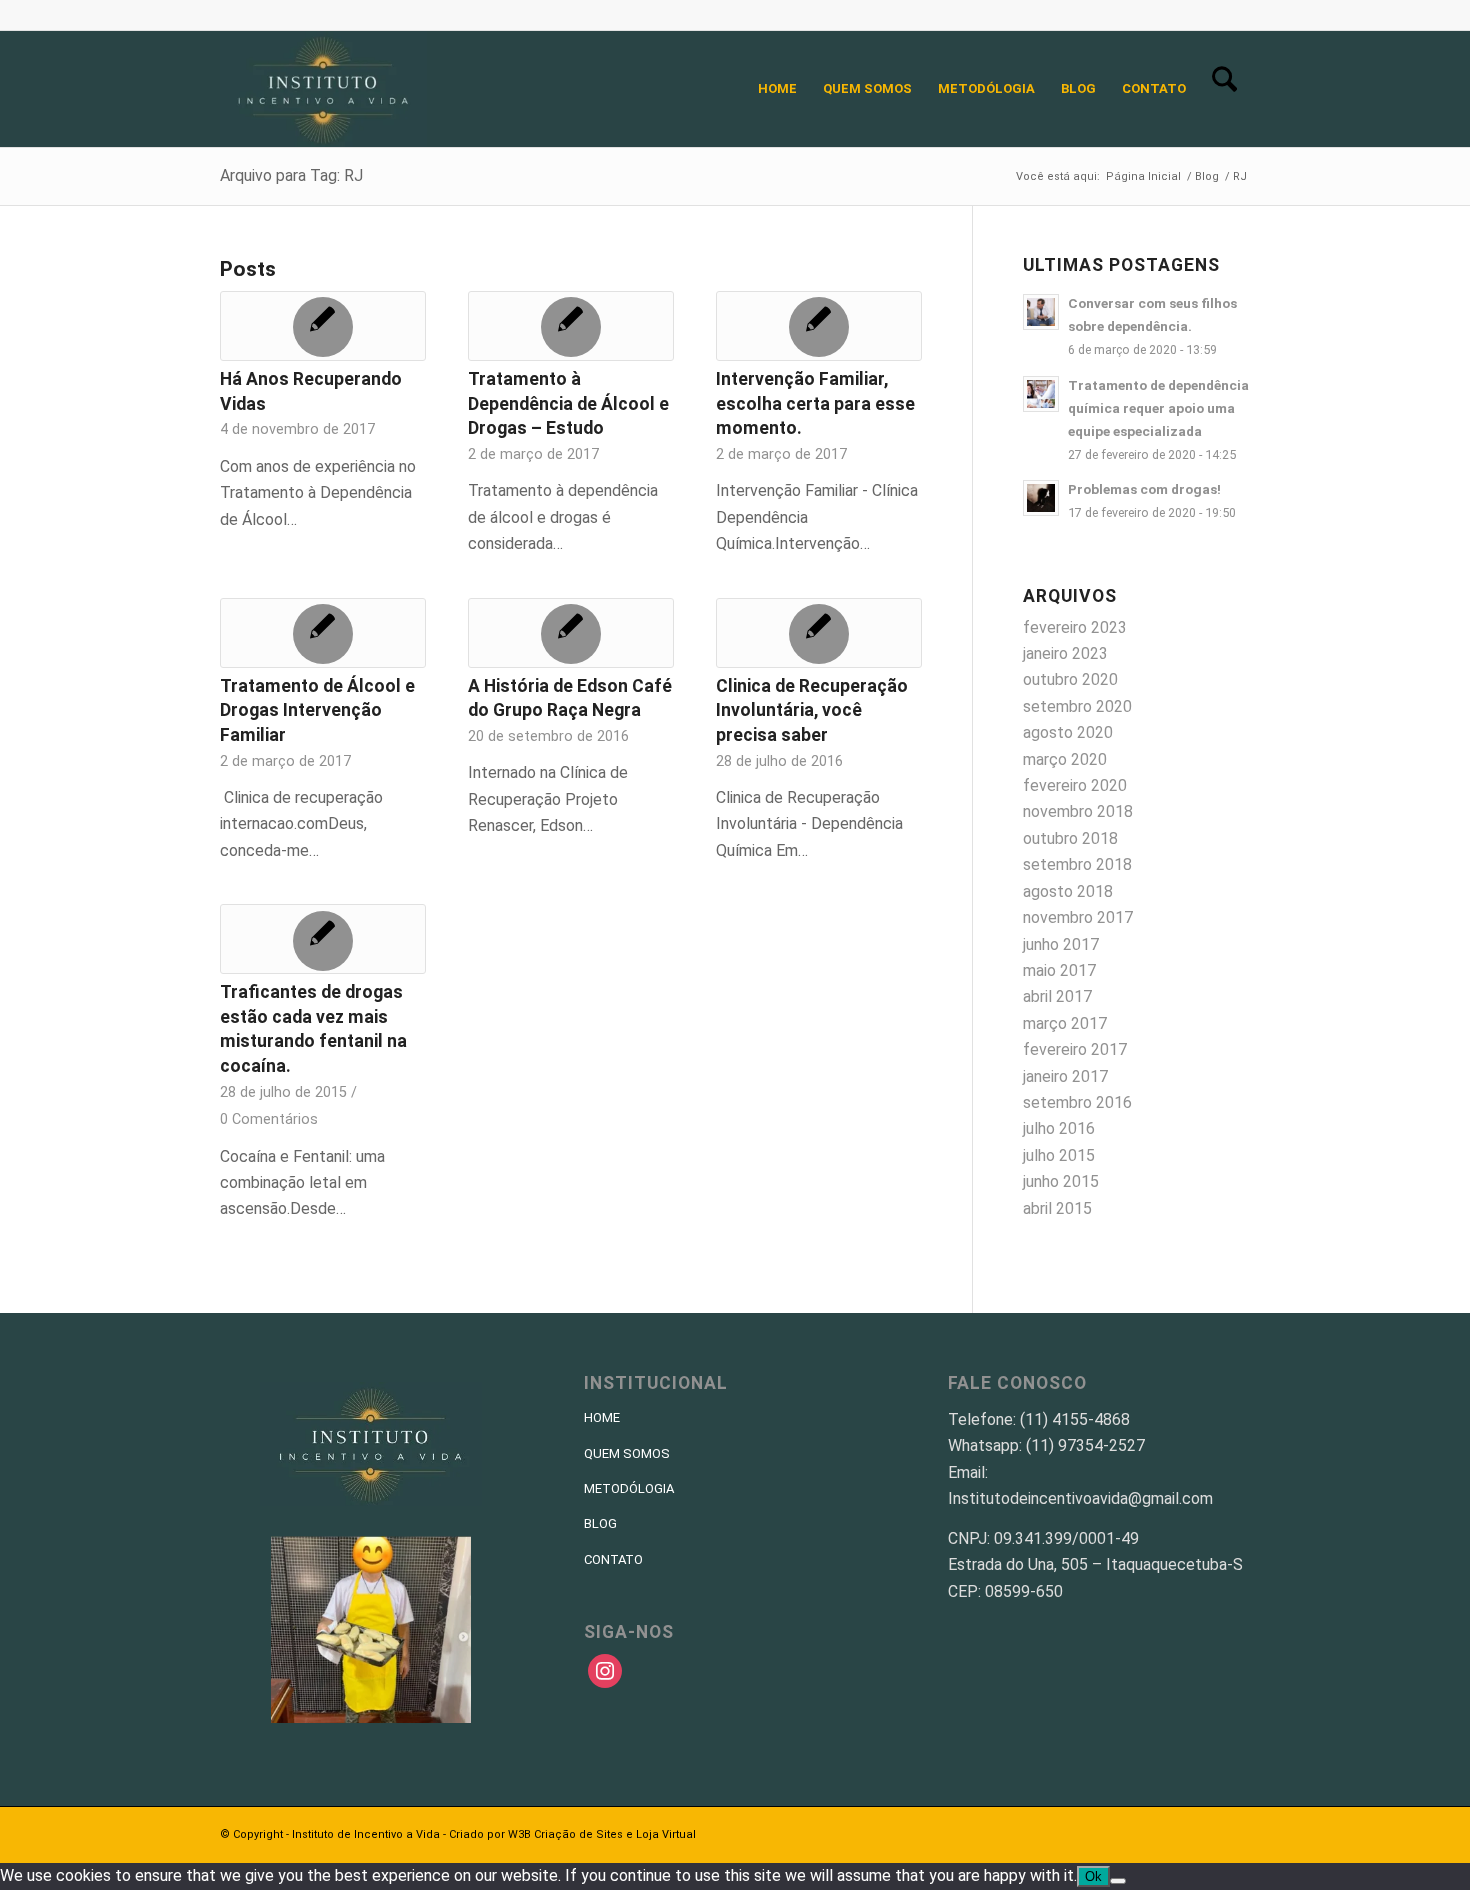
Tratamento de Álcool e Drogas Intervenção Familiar (317, 710)
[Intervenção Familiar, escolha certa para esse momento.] (819, 326)
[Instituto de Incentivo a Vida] (323, 89)
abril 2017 (1057, 996)
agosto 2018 (1068, 891)
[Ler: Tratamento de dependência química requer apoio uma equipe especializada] (1041, 394)
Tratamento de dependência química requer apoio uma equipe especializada (1158, 408)
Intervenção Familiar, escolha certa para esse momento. (815, 403)
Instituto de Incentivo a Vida (366, 1834)
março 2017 (1065, 1023)
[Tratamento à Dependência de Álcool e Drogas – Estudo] (571, 326)
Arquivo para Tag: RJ (291, 175)
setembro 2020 (1077, 706)
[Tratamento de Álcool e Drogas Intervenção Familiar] (323, 633)
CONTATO (613, 1559)
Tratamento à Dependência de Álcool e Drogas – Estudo (568, 403)
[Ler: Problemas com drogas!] (1041, 498)
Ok (1093, 1876)
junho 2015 (1061, 1181)
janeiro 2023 (1065, 653)
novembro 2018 (1078, 811)
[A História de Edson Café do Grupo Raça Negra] (571, 633)
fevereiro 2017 (1075, 1049)
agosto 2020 (1068, 732)
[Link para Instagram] (1235, 15)
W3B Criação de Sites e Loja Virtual (602, 1834)
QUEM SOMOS (627, 1453)
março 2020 (1065, 759)
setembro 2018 (1077, 864)
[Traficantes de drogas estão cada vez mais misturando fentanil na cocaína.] (323, 939)
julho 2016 (1059, 1128)
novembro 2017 (1078, 917)
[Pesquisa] (1224, 89)
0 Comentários (269, 1119)
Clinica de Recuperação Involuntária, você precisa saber (812, 710)
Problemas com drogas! (1144, 489)
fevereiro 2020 (1075, 785)
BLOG (600, 1523)
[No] (1118, 1881)
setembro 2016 (1077, 1102)
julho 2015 (1059, 1155)
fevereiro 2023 (1075, 627)
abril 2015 (1057, 1208)
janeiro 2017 (1065, 1076)
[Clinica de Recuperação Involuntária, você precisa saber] (819, 633)
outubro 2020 (1070, 679)
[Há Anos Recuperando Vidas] (323, 326)
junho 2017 (1061, 944)
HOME (602, 1417)
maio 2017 (1059, 970)
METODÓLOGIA (629, 1488)
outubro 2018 (1070, 838)
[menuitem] (777, 89)
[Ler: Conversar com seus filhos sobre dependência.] (1041, 312)
